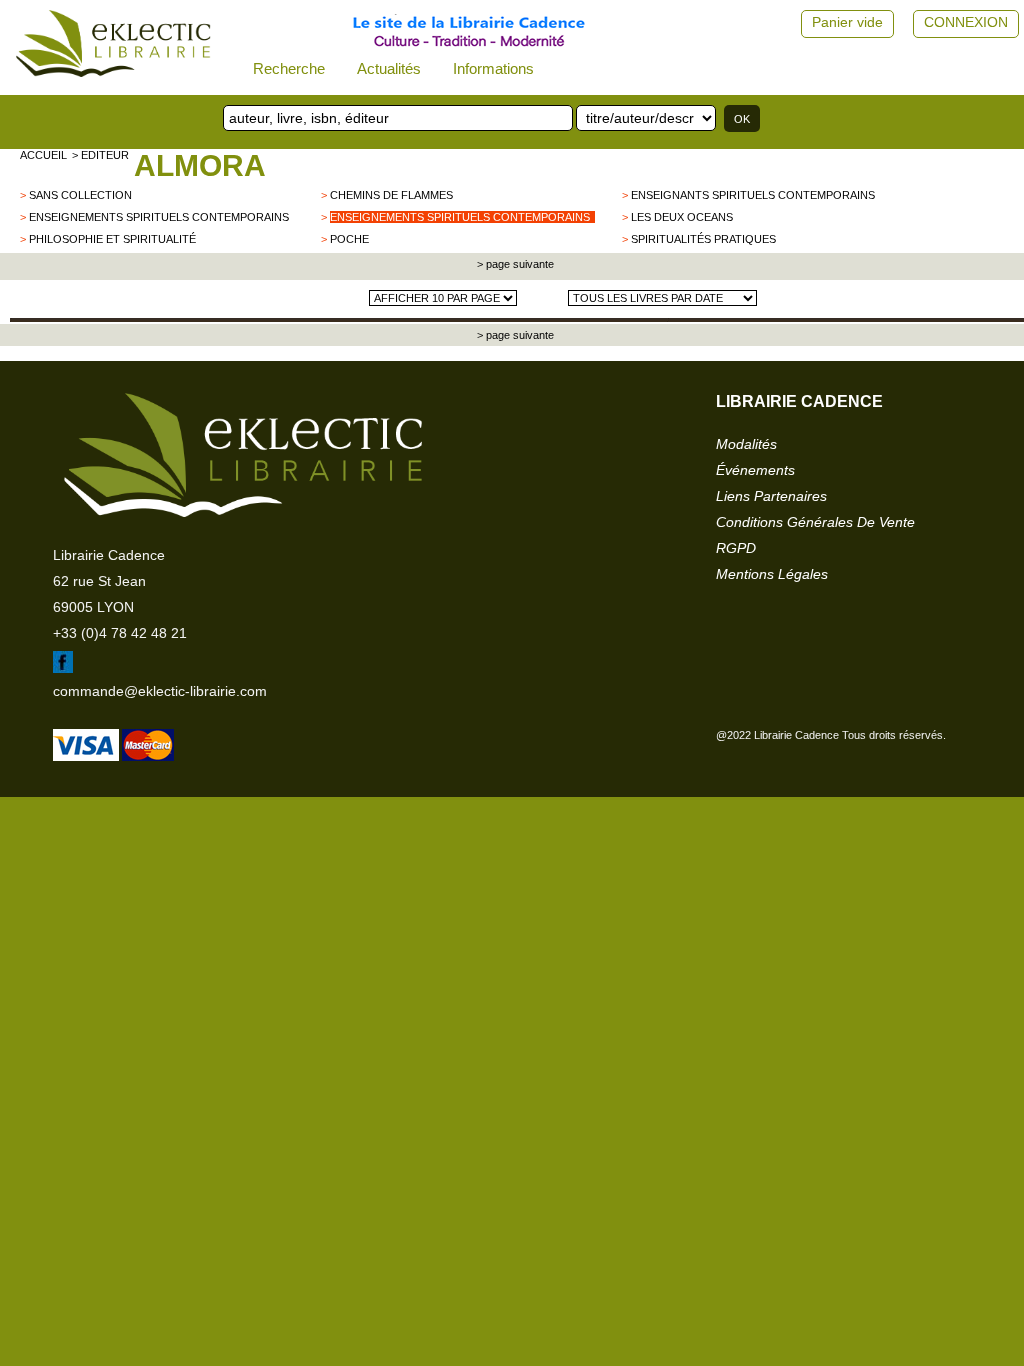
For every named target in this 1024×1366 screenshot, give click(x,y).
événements (755, 470)
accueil (43, 155)
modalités (746, 444)
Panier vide (847, 22)
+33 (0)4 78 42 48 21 (120, 633)
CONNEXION (966, 22)
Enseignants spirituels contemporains (753, 195)
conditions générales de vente (815, 522)
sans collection (80, 195)
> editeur (100, 155)
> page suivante (514, 264)
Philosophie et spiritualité (112, 239)
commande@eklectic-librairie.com (160, 691)
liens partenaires (771, 496)
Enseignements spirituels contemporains (159, 217)
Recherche (289, 68)
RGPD (736, 548)
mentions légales (772, 574)
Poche (349, 239)
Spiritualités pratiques (703, 239)
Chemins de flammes (391, 195)
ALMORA (200, 165)
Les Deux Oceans (682, 217)
